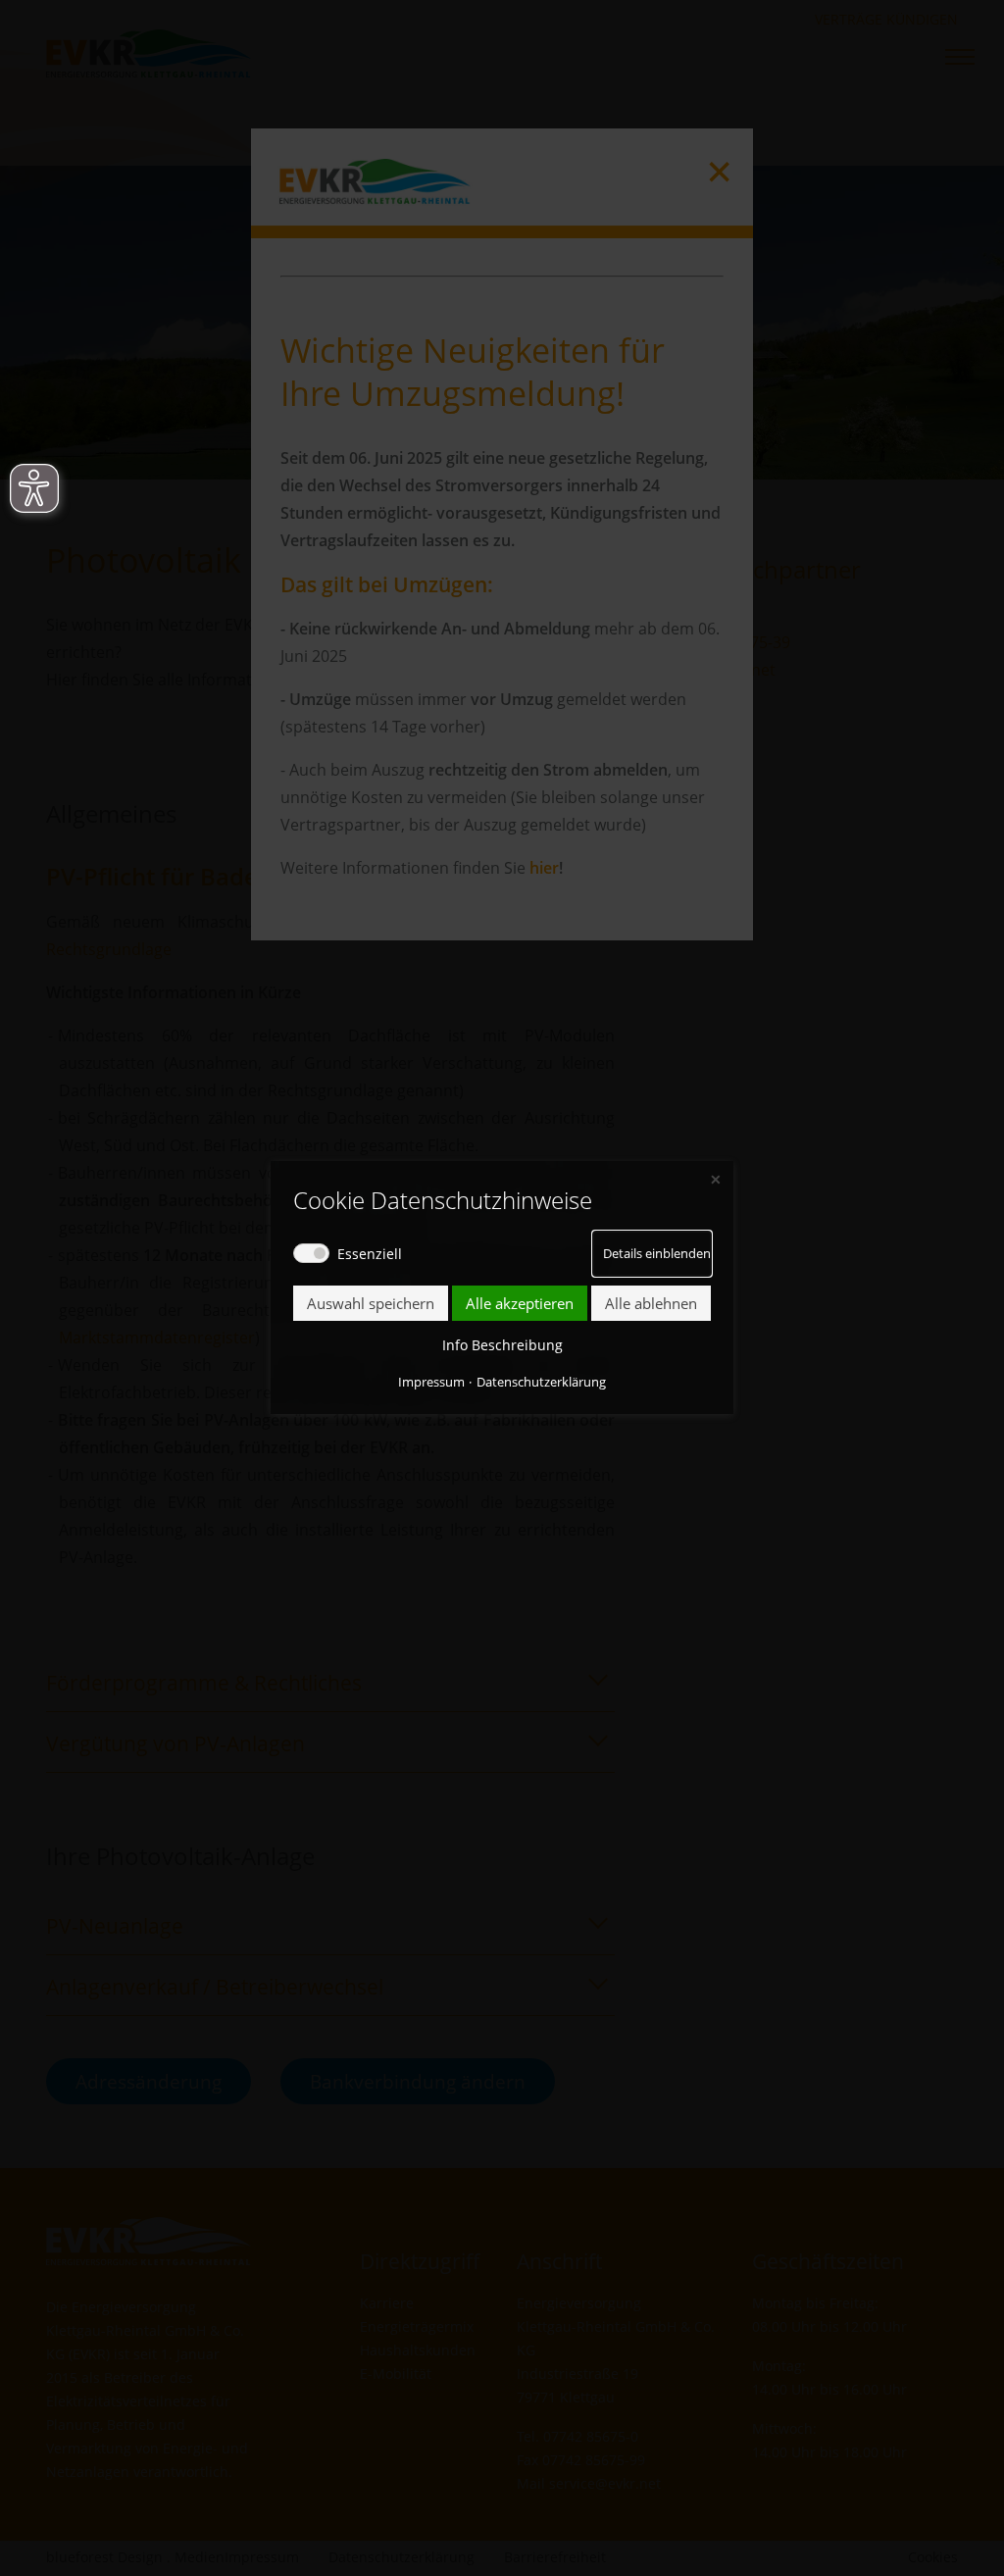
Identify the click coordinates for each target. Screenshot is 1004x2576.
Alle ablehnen (651, 1303)
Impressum (431, 1383)
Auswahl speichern (371, 1303)
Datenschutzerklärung (541, 1383)
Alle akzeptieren (520, 1303)
